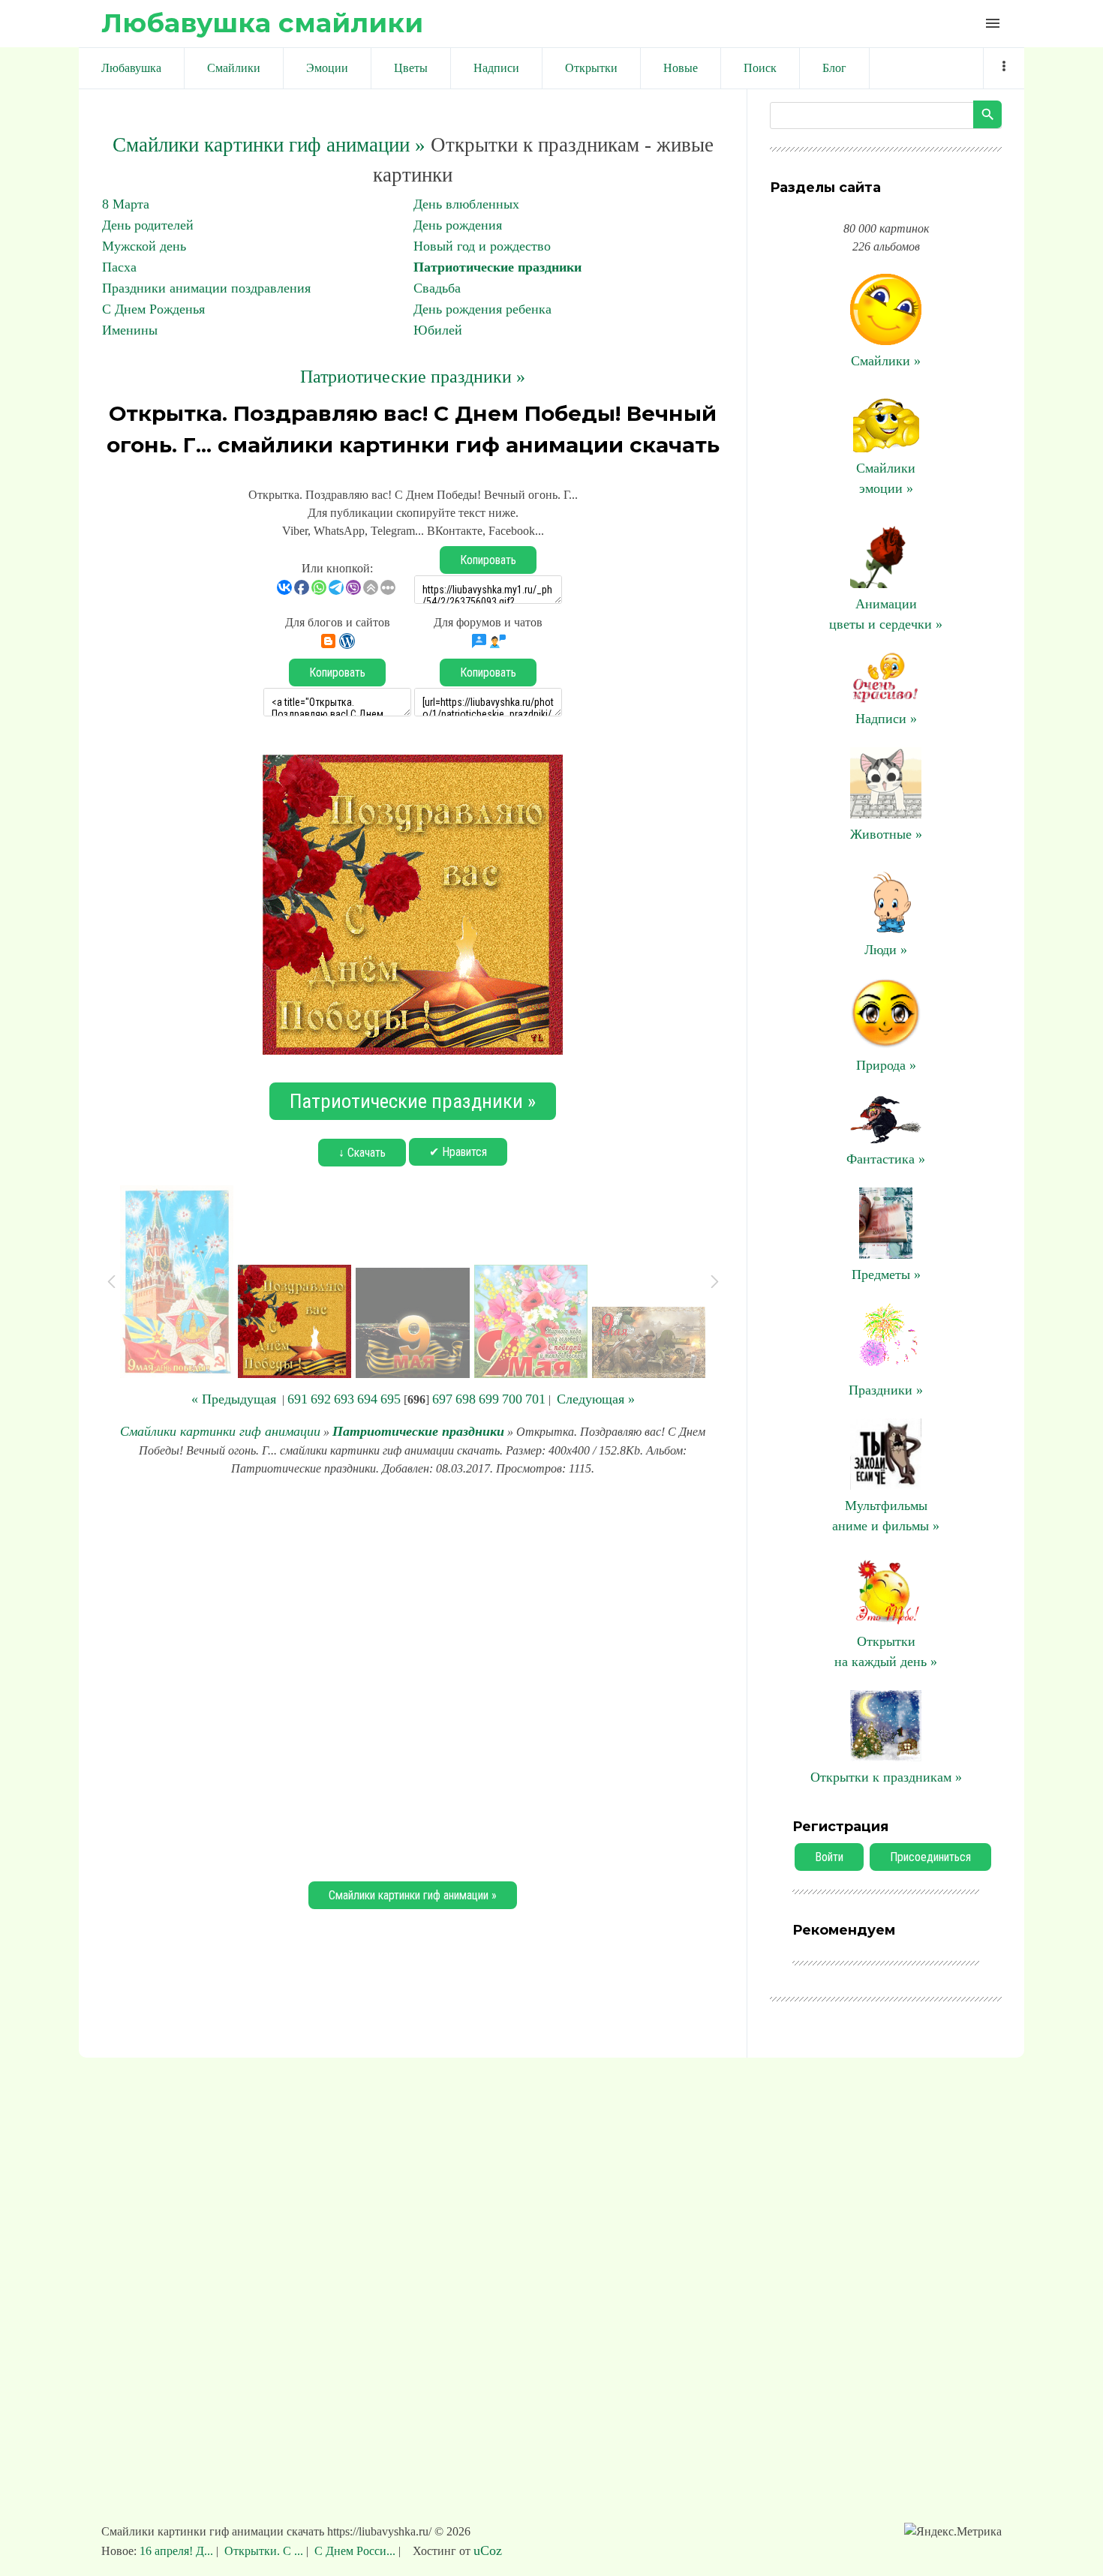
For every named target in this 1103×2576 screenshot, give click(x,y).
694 (367, 1399)
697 (442, 1399)
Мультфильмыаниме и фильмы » (886, 1516)
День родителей (148, 225)
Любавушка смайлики (262, 23)
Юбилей (438, 330)
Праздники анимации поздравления (206, 288)
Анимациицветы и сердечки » (886, 614)
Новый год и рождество (482, 246)
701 (535, 1399)
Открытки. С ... (264, 2551)
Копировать (488, 560)
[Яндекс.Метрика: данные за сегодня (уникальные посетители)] (953, 2532)
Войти (829, 1857)
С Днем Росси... (355, 2551)
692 (321, 1399)
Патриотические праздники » (413, 377)
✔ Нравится (458, 1152)
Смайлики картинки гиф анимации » (269, 145)
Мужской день (144, 246)
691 (298, 1399)
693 (344, 1399)
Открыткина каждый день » (886, 1651)
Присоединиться (930, 1857)
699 (489, 1399)
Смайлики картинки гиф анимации (220, 1431)
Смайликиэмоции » (886, 478)
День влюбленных (466, 204)
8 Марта (126, 204)
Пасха (119, 267)
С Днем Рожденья (153, 309)
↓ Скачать (362, 1153)
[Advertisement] (413, 1677)
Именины (130, 330)
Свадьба (437, 288)
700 (512, 1399)
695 (391, 1399)
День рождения (458, 225)
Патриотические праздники (497, 267)
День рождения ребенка (482, 309)
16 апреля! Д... (178, 2551)
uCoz (488, 2550)
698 (466, 1399)
